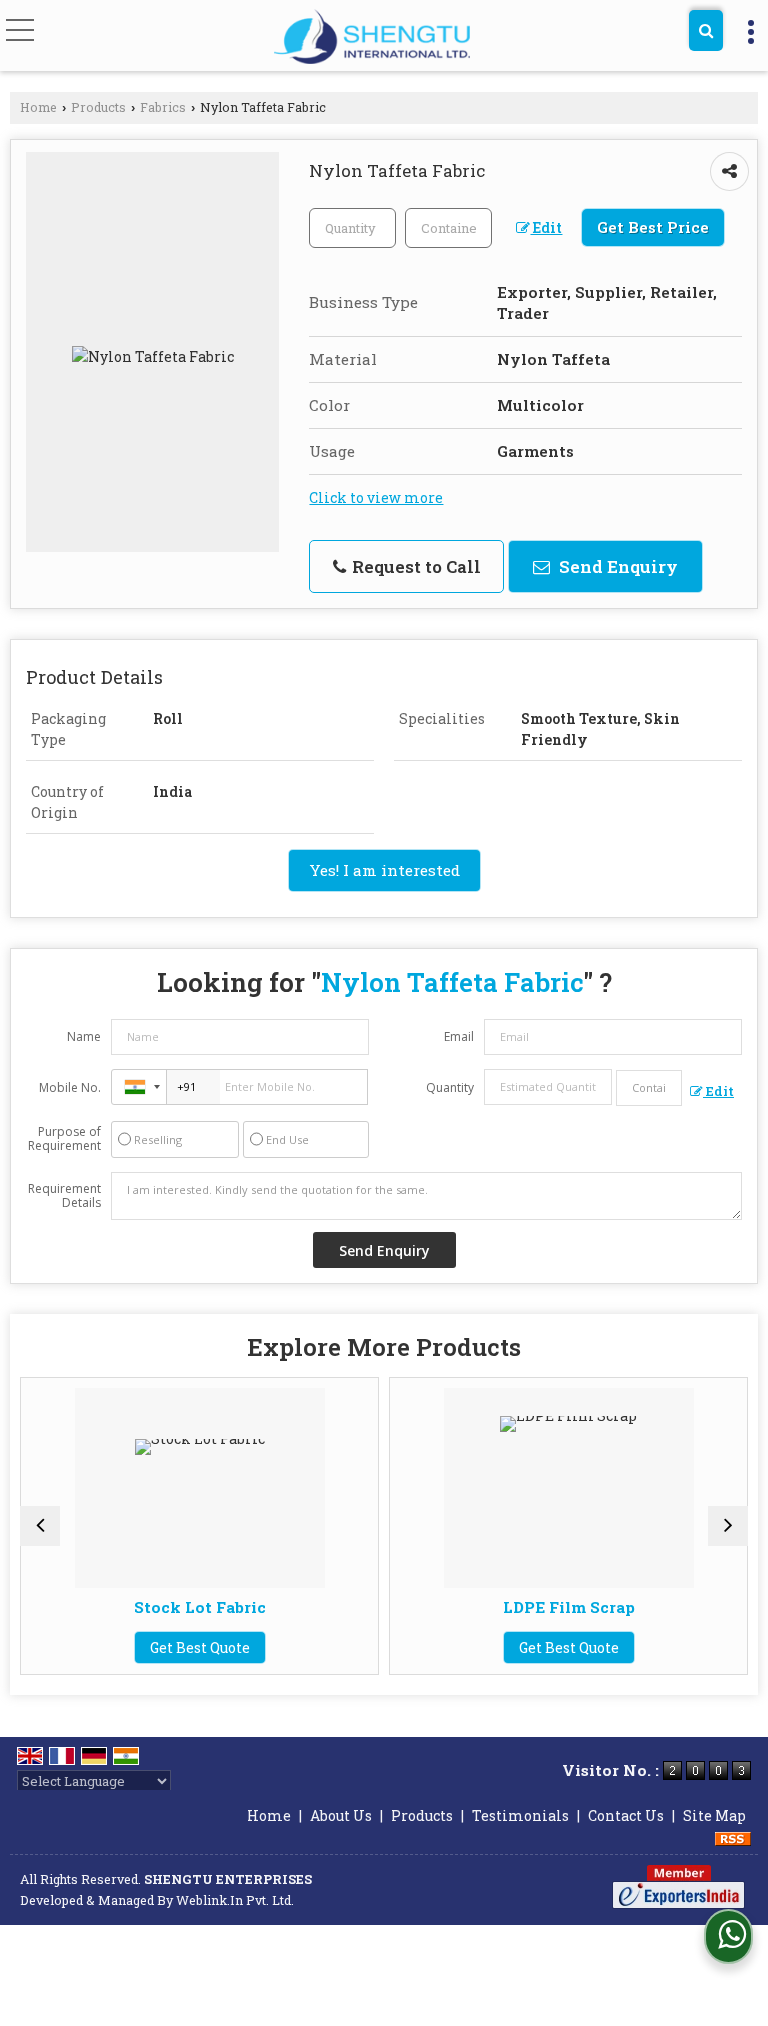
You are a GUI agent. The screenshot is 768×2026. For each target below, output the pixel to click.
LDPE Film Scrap (569, 1607)
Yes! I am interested (384, 870)
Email (459, 1036)
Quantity (450, 1087)
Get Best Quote (200, 1647)
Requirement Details (64, 1196)
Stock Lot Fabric (200, 1607)
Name (84, 1036)
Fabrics (163, 107)
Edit (546, 227)
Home (38, 107)
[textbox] (448, 228)
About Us (341, 1815)
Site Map (714, 1815)
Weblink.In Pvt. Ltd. (235, 1900)
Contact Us (626, 1815)
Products (98, 107)
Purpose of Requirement (64, 1139)
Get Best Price (653, 227)
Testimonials (520, 1815)
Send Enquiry (616, 566)
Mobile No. (70, 1087)
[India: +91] (139, 1087)
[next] (728, 1526)
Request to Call (414, 566)
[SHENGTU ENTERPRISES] (372, 37)
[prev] (40, 1526)
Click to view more (376, 497)
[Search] (706, 30)
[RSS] (733, 1836)
